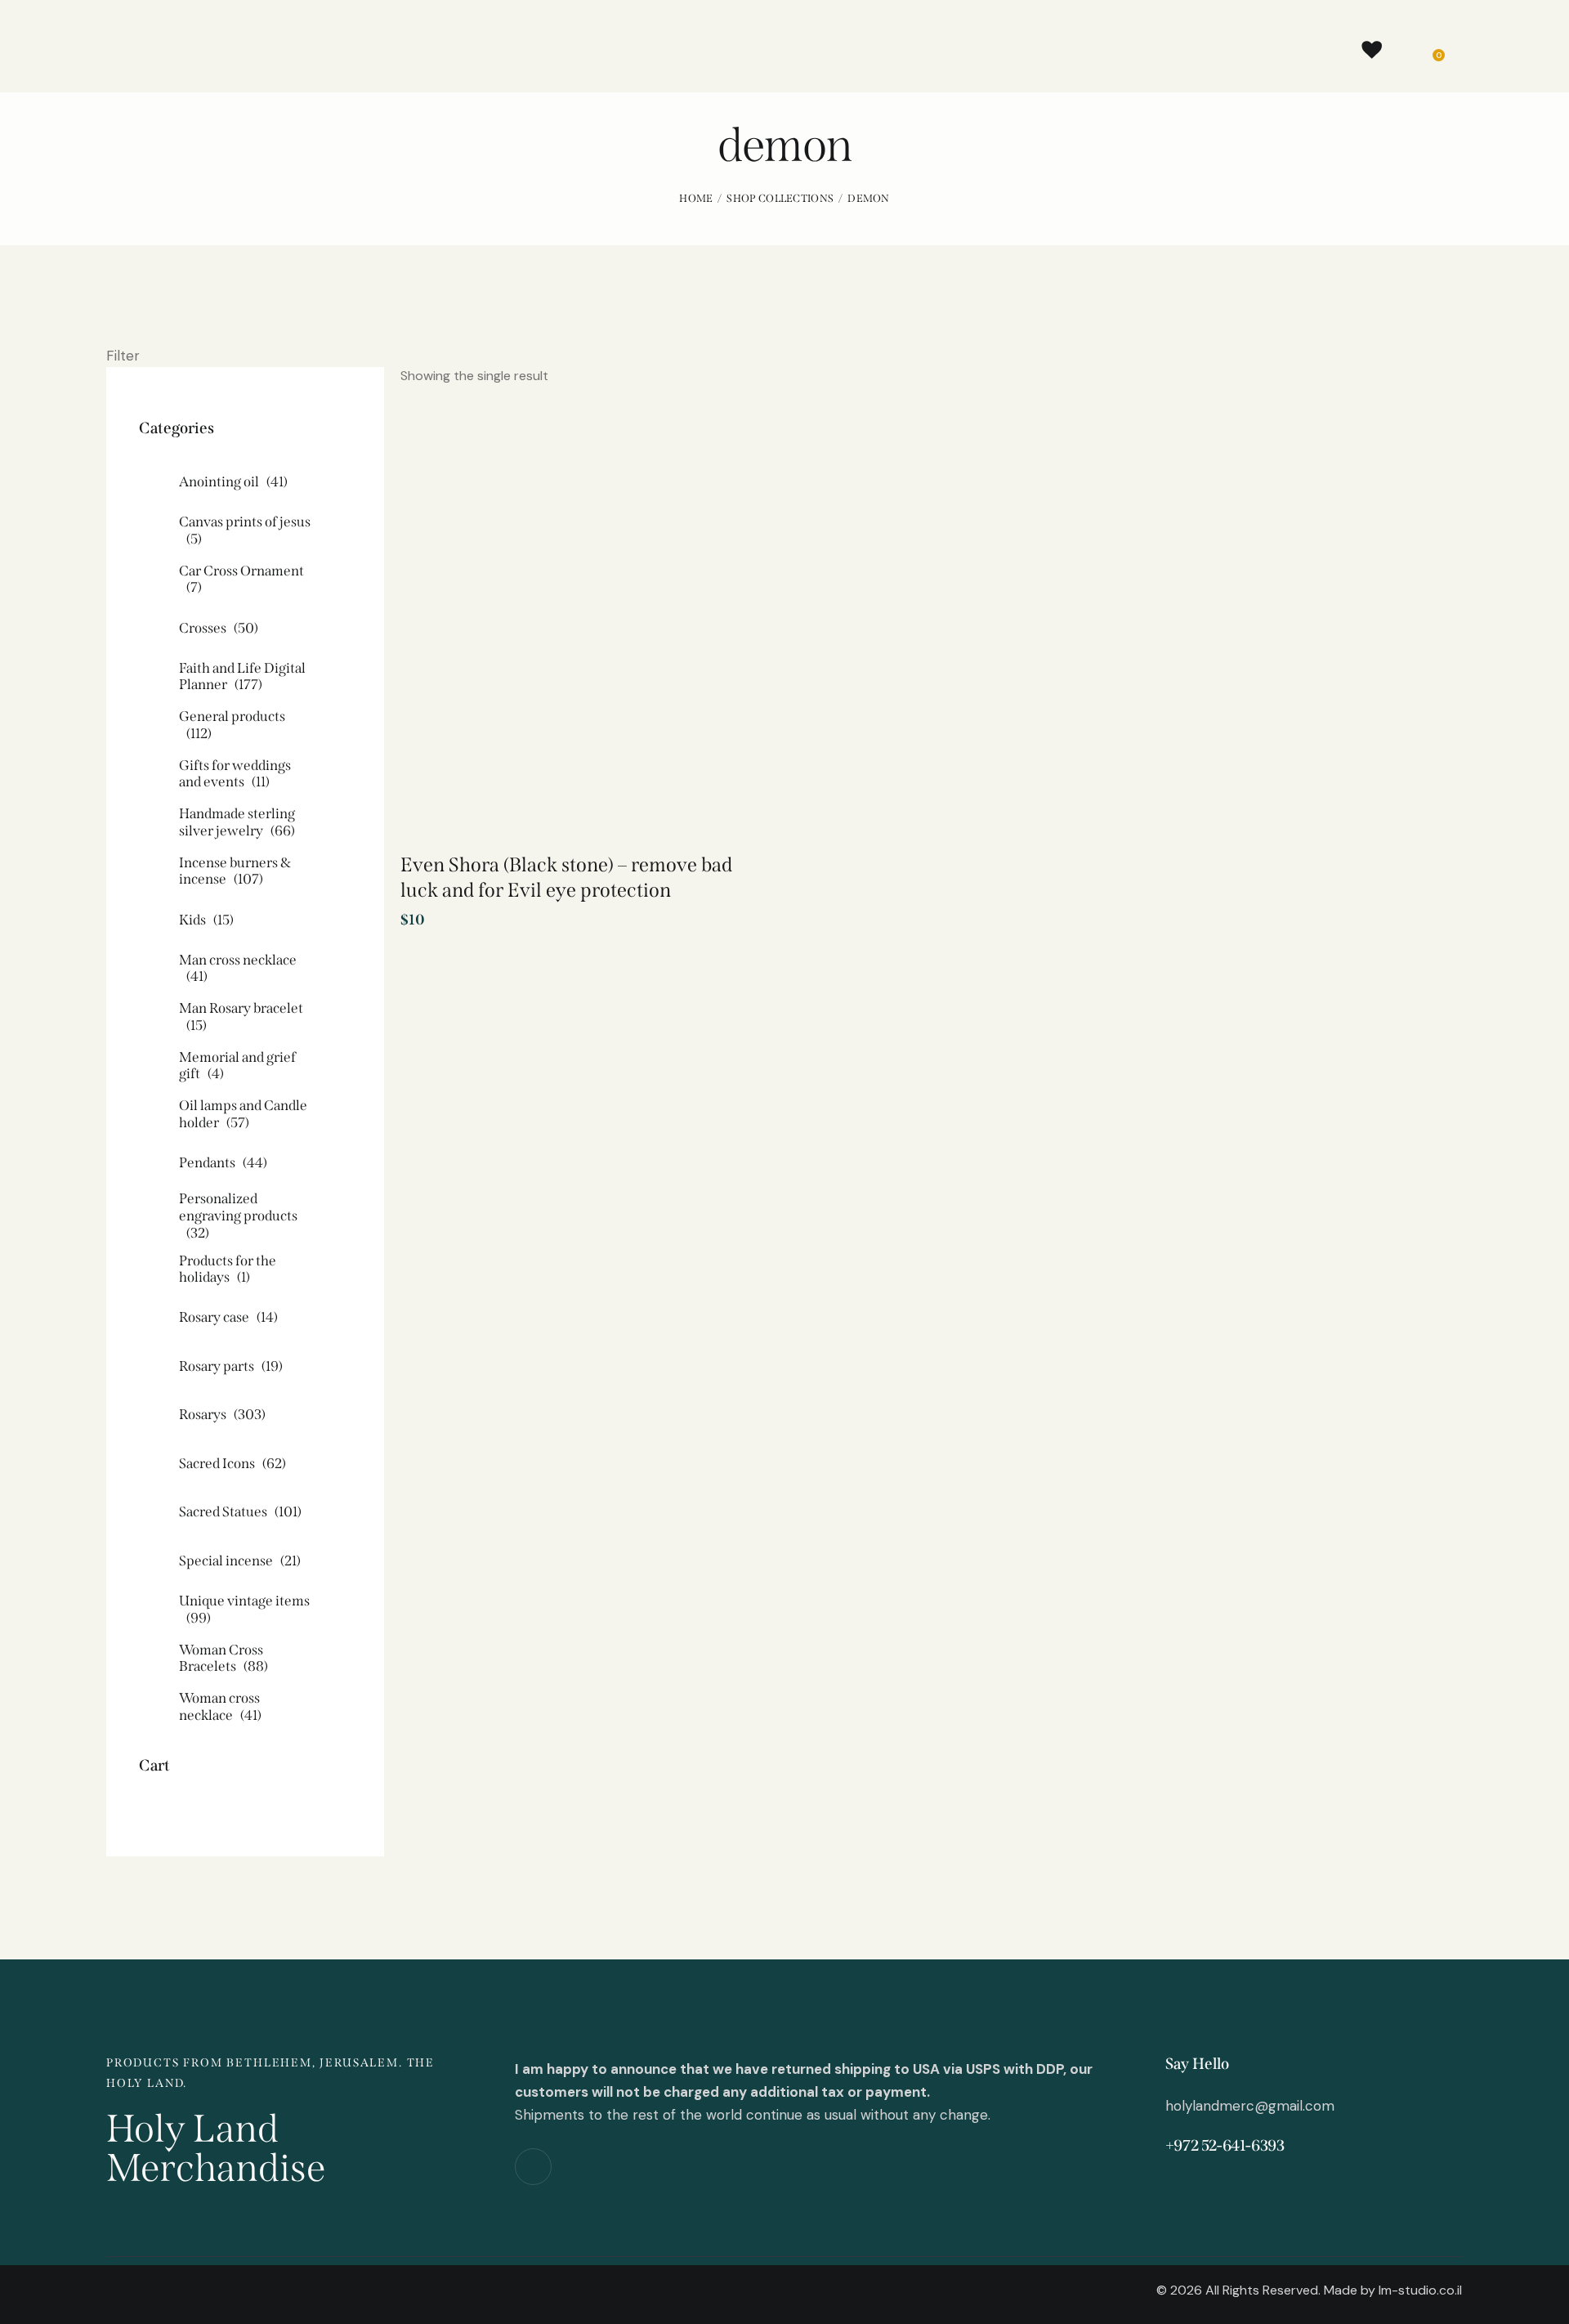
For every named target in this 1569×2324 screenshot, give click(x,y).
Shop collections (780, 198)
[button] (702, 469)
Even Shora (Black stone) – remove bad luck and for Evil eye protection (566, 878)
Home (696, 198)
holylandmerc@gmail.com (1250, 2106)
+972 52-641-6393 (1225, 2145)
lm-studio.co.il (1420, 2290)
